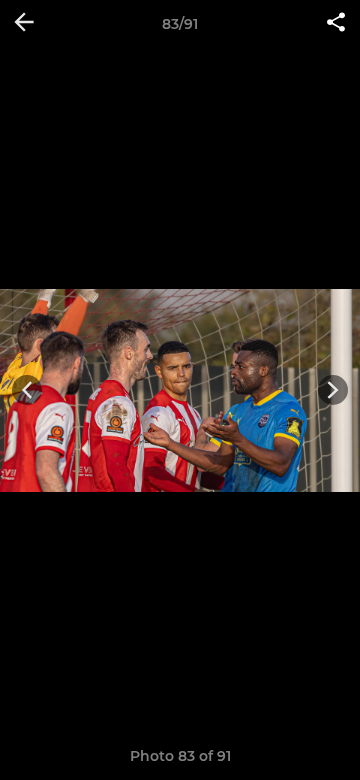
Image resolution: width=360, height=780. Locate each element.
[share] (336, 24)
